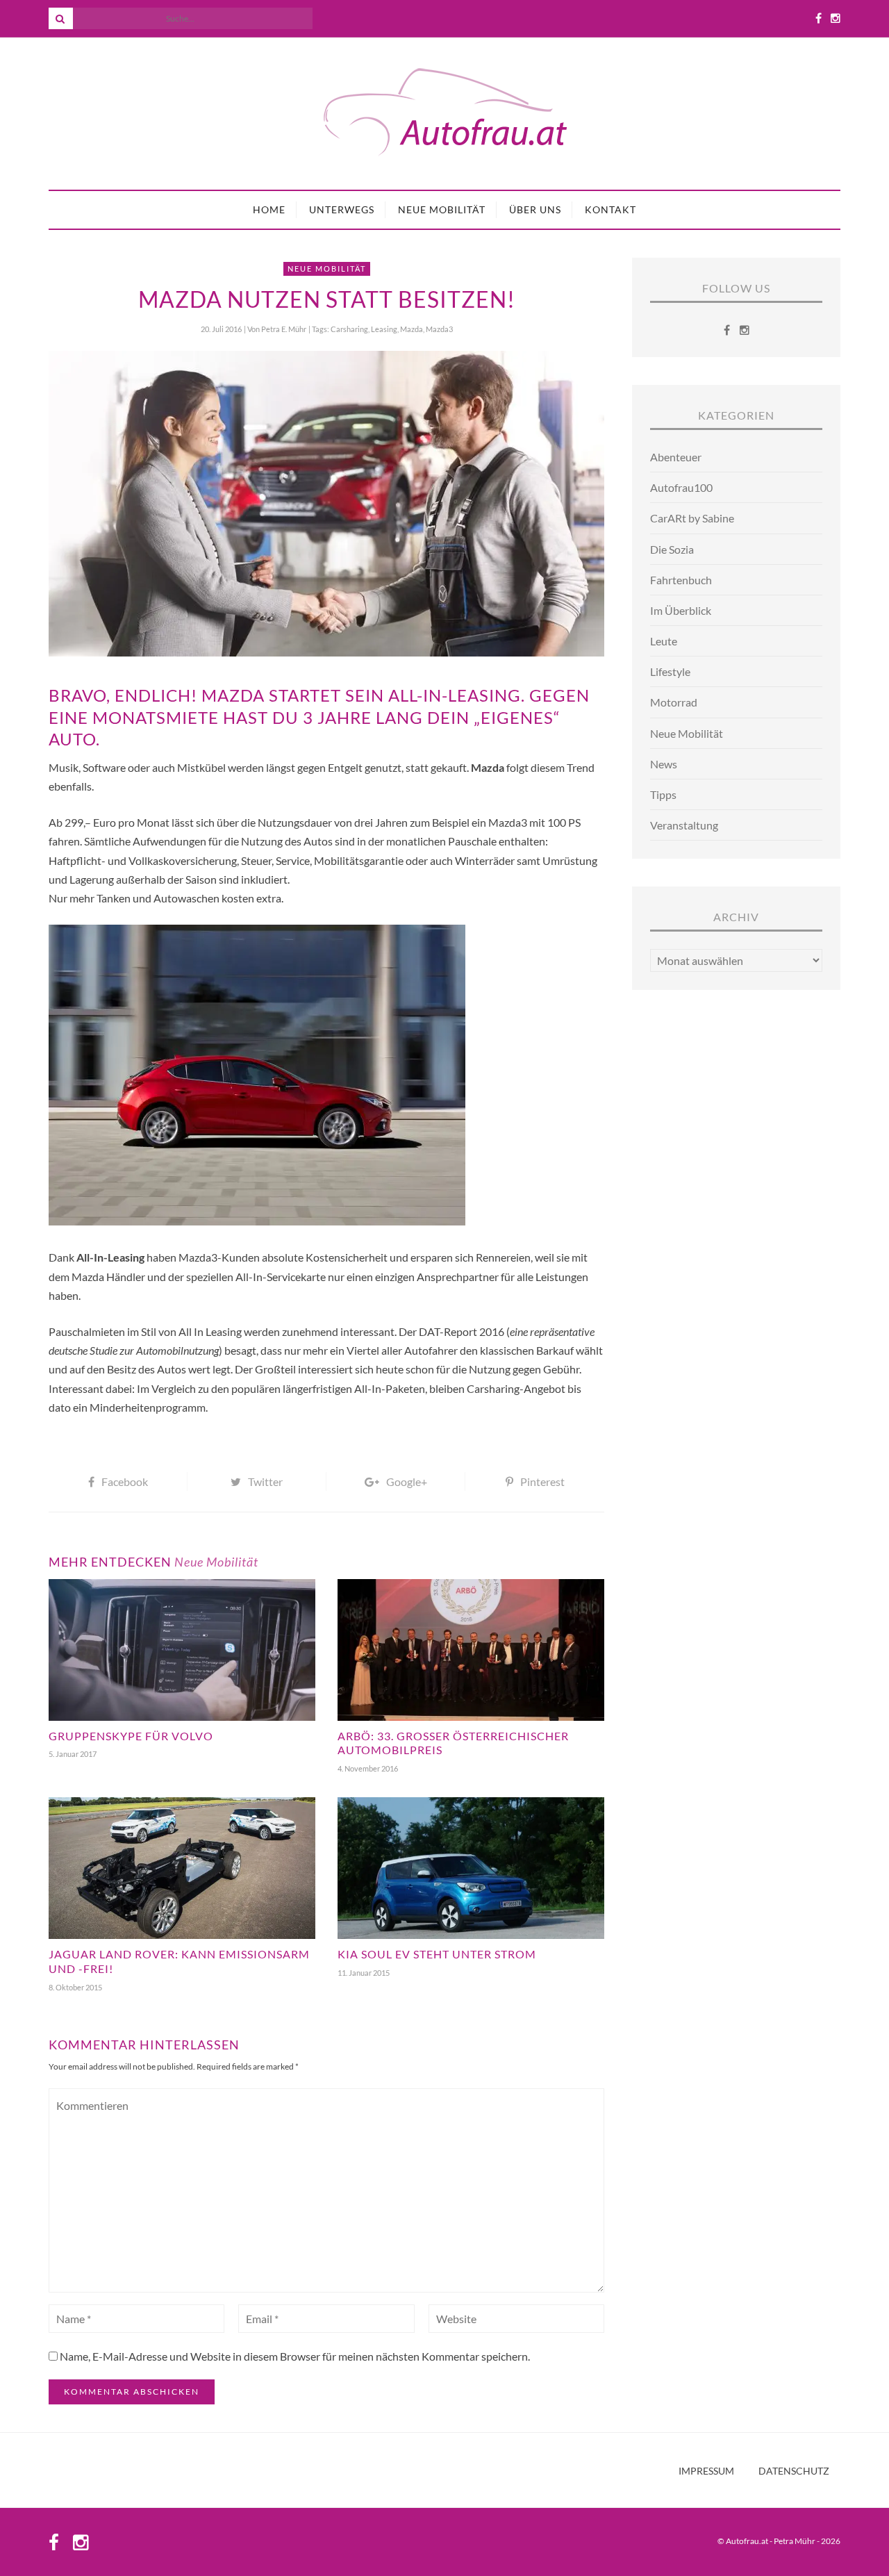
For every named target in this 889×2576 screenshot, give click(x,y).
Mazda (412, 329)
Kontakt (610, 209)
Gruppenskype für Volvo (131, 1736)
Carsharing (349, 329)
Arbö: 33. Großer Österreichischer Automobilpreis (453, 1743)
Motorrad (674, 702)
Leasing (384, 329)
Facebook (125, 1481)
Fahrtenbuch (681, 580)
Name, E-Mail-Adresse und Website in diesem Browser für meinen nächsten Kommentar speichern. (295, 2356)
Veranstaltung (684, 825)
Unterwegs (342, 209)
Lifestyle (670, 671)
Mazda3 (439, 329)
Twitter (265, 1481)
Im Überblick (681, 610)
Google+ (407, 1481)
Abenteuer (676, 457)
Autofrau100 (681, 487)
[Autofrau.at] (444, 114)
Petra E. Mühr (284, 329)
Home (269, 209)
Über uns (535, 209)
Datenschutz (794, 2471)
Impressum (706, 2471)
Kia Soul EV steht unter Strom (437, 1954)
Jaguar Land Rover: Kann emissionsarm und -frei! (179, 1961)
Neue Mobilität (442, 209)
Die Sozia (672, 549)
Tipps (663, 794)
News (664, 764)
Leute (664, 641)
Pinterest (542, 1481)
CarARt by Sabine (692, 518)
